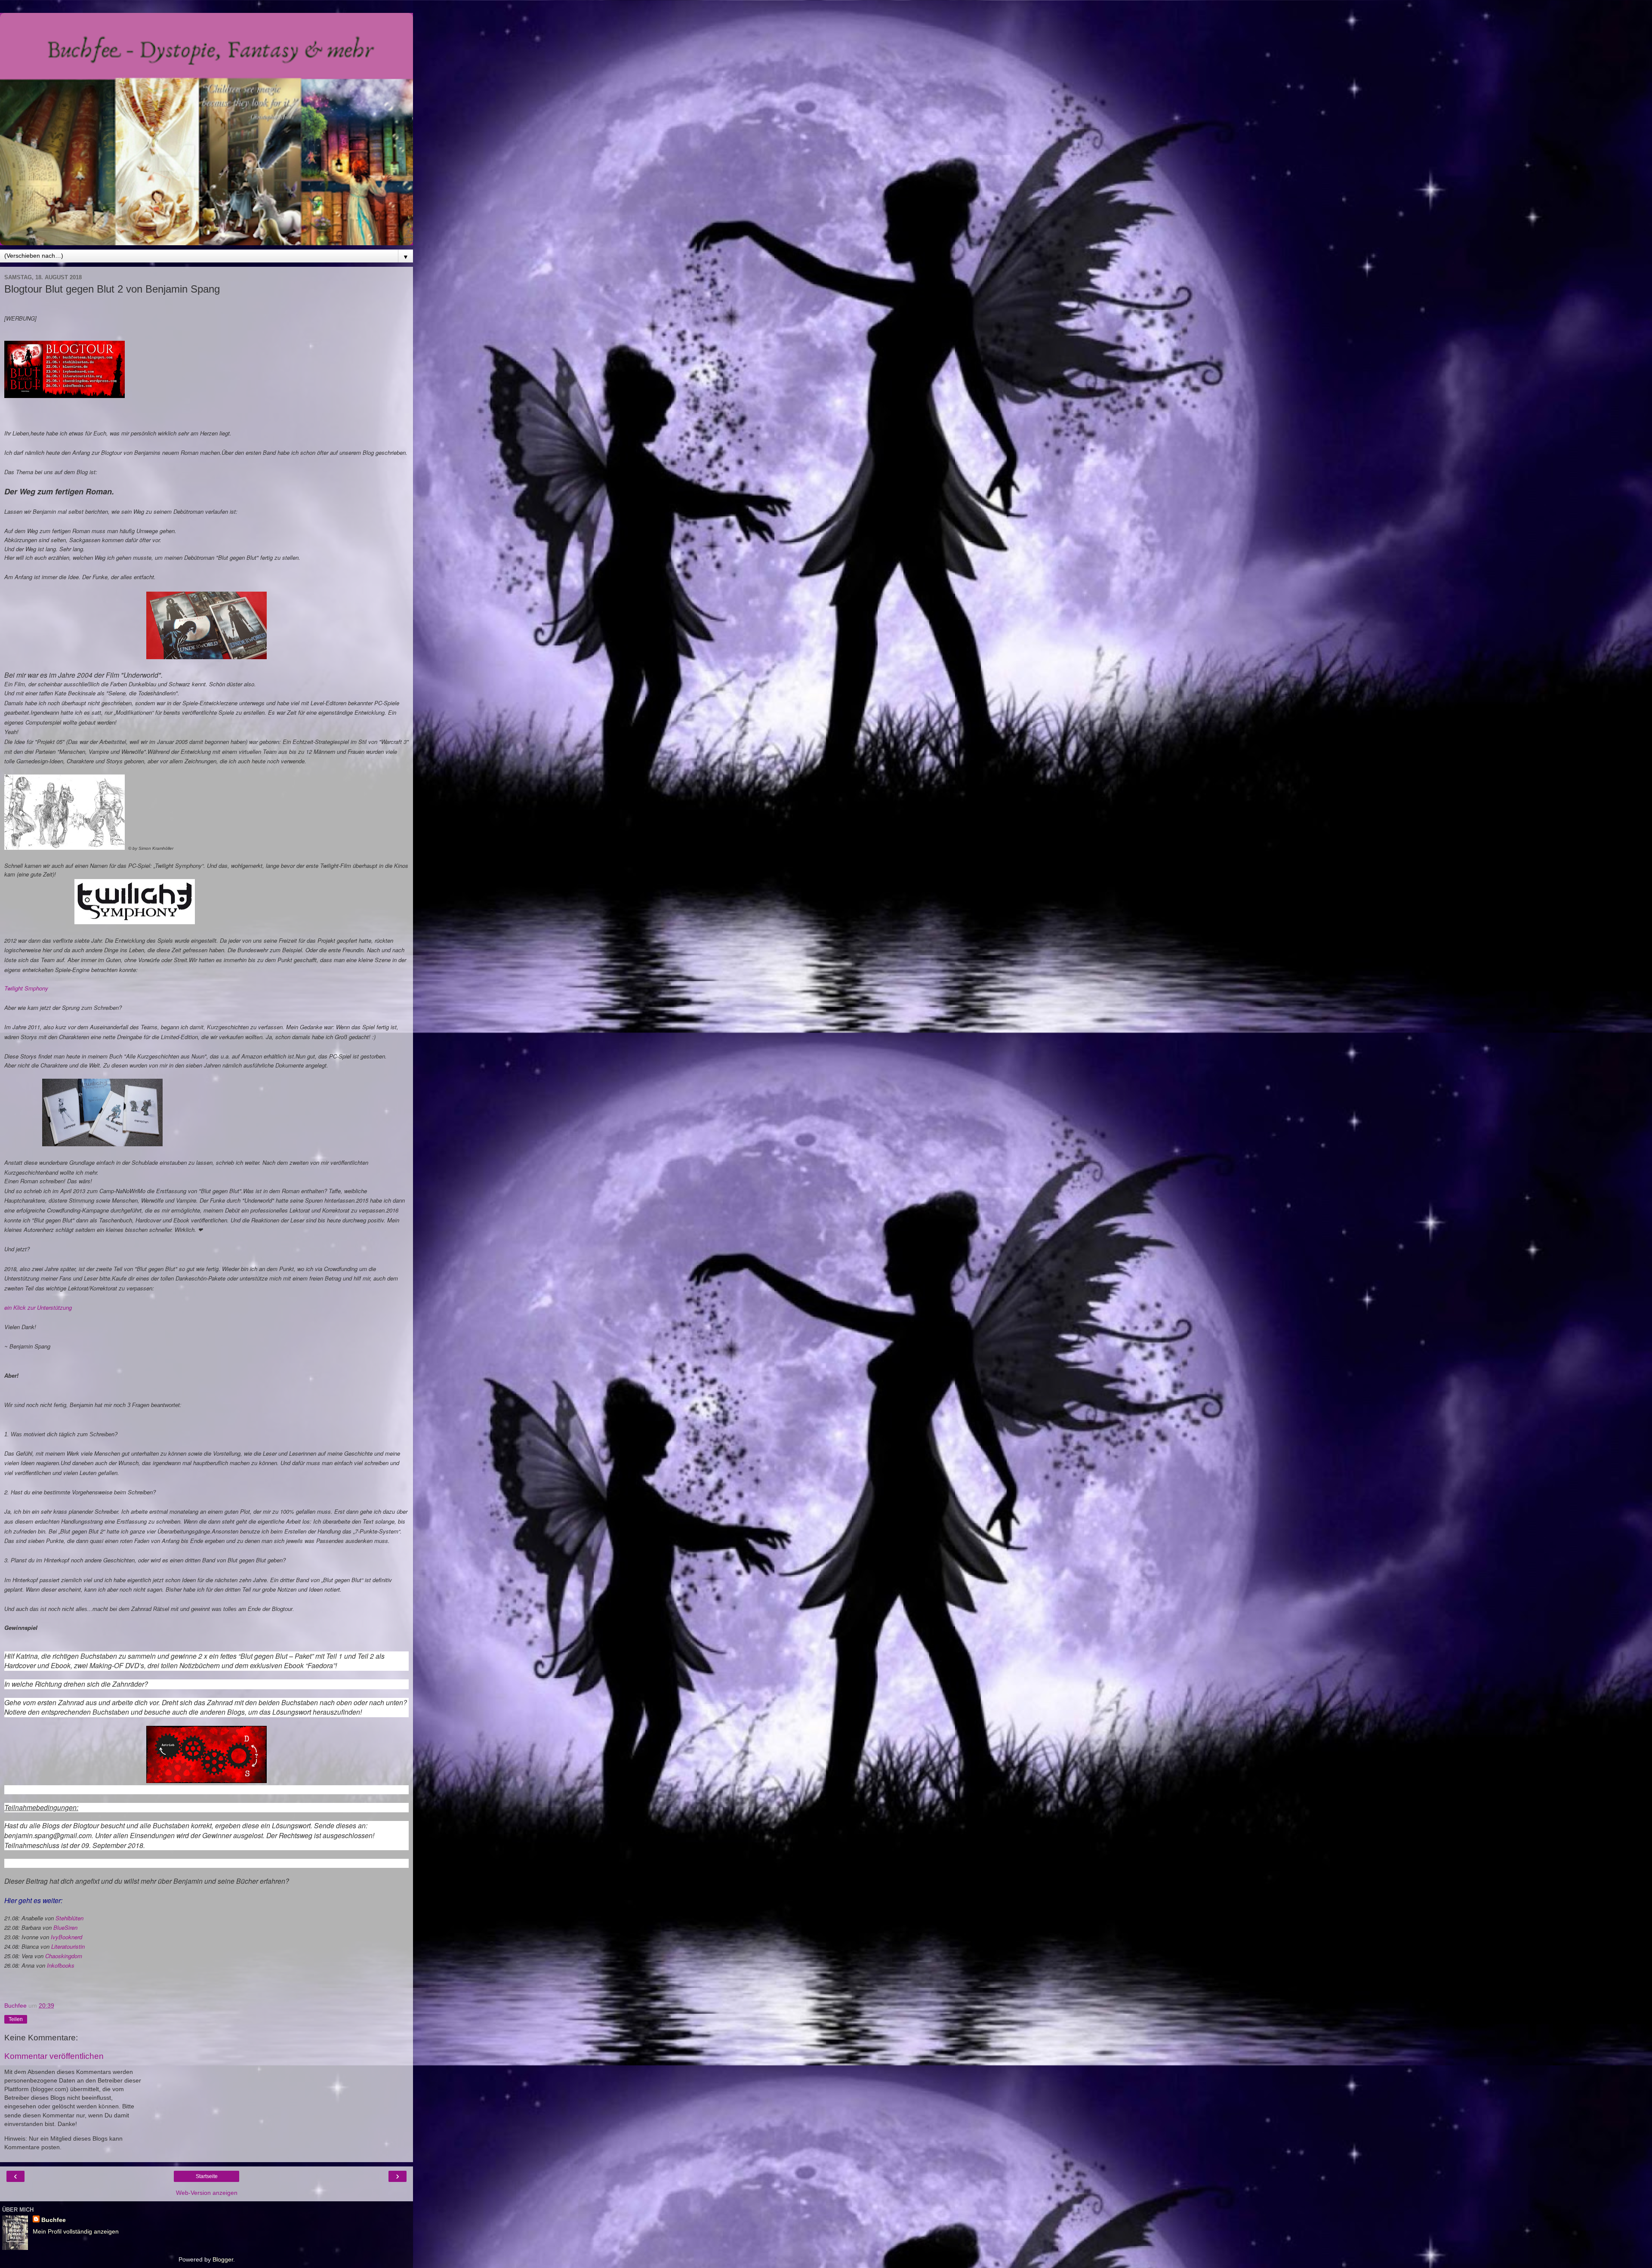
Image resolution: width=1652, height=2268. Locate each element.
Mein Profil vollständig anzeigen (76, 2231)
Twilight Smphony (26, 988)
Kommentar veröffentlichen (54, 2056)
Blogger (223, 2259)
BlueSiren (65, 1927)
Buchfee (54, 2220)
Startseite (207, 2176)
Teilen (16, 2019)
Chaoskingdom (64, 1956)
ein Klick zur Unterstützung (38, 1307)
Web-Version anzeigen (207, 2193)
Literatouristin (68, 1946)
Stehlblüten (69, 1918)
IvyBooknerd (66, 1937)
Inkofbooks (61, 1965)
